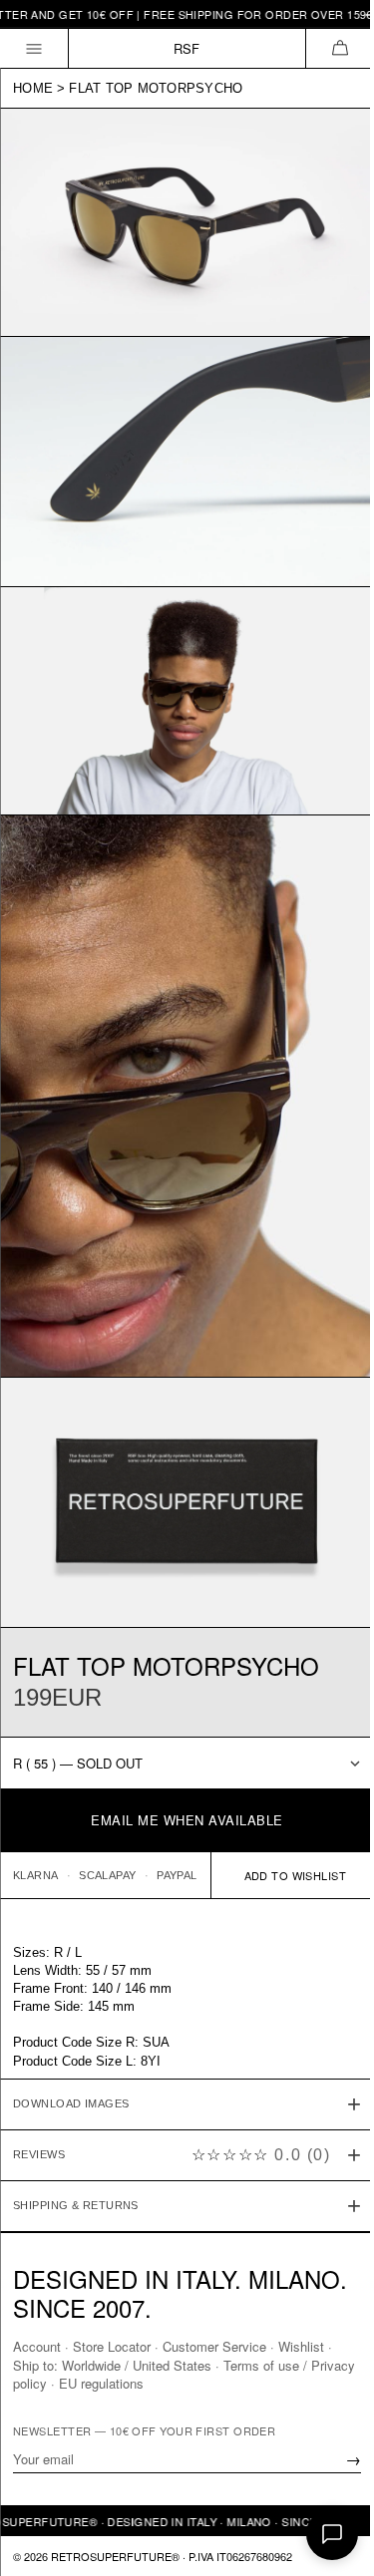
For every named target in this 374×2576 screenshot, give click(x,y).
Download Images (71, 2043)
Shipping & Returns (76, 2144)
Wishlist (301, 2346)
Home (33, 88)
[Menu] (34, 48)
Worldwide (91, 2364)
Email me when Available (187, 1820)
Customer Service (214, 2346)
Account (37, 2346)
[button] (340, 48)
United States (172, 2364)
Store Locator (112, 2346)
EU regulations (149, 2382)
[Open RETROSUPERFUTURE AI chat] (332, 2534)
